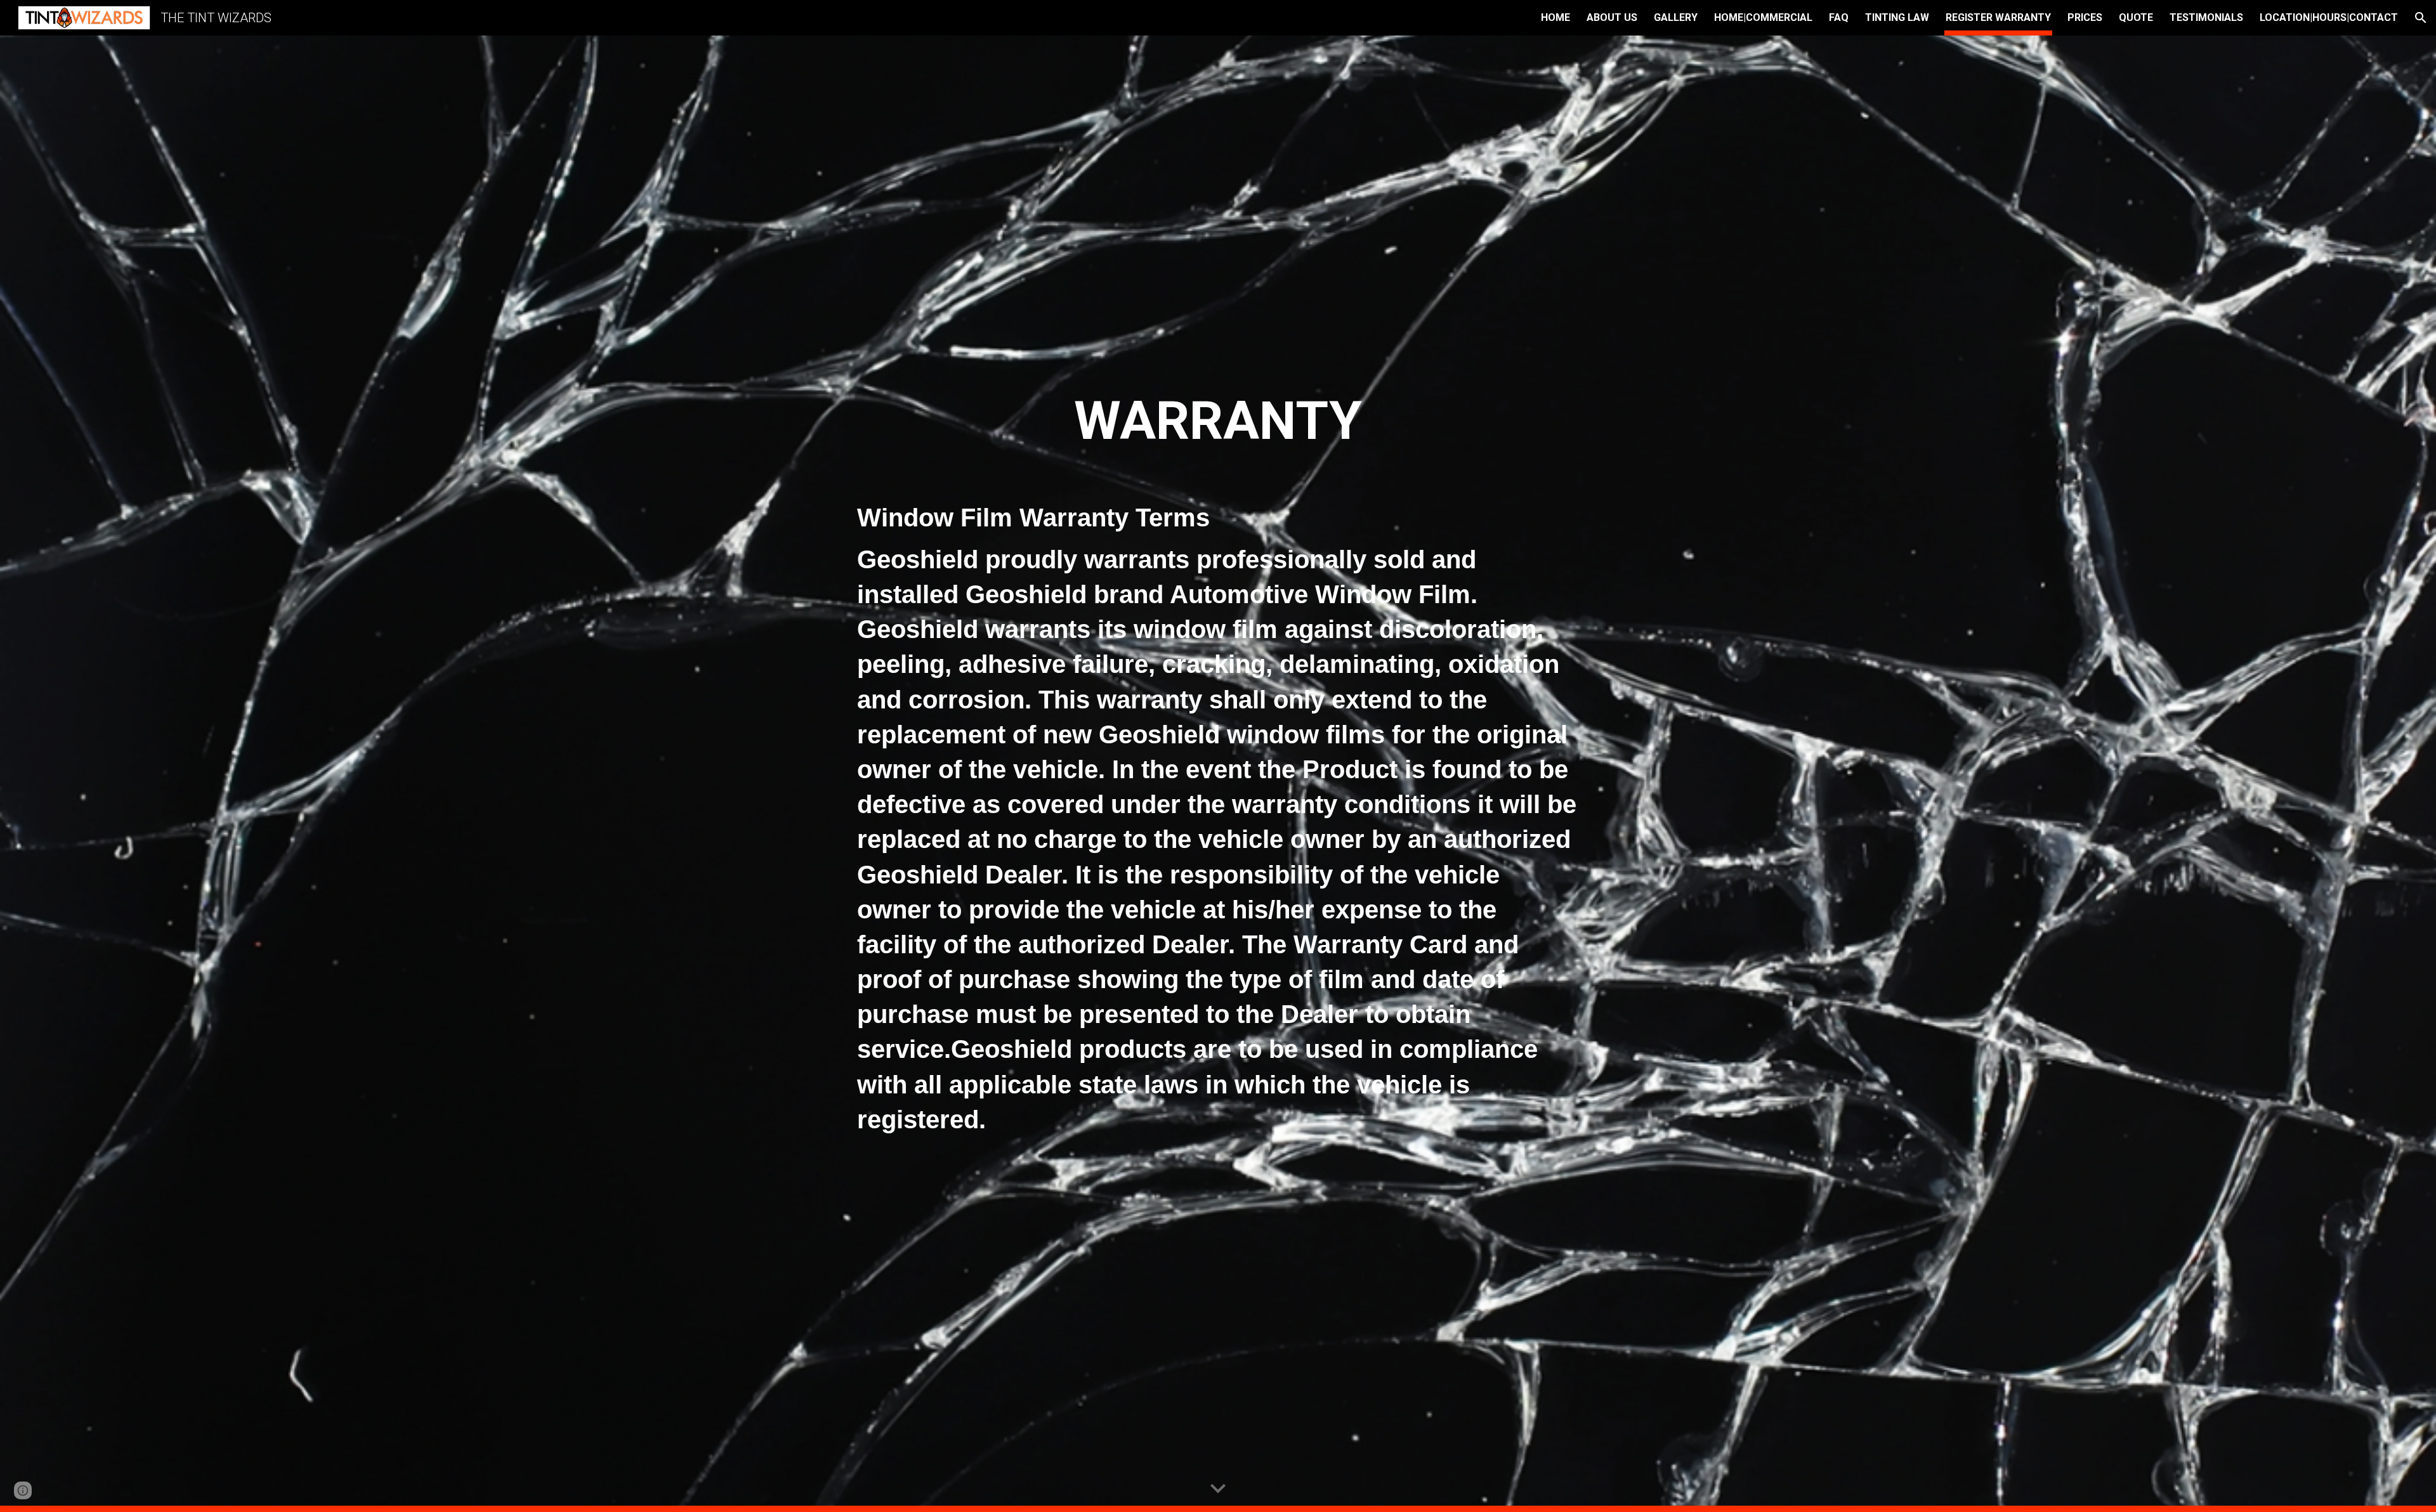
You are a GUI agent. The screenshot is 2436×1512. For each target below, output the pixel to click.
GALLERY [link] (1676, 17)
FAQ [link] (1839, 17)
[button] (2421, 18)
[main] (1218, 774)
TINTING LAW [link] (1897, 17)
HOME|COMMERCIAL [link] (1763, 17)
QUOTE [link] (2136, 17)
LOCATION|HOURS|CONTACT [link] (2329, 17)
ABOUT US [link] (1612, 17)
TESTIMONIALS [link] (2206, 17)
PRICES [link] (2085, 17)
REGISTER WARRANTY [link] (1998, 17)
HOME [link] (1555, 17)
